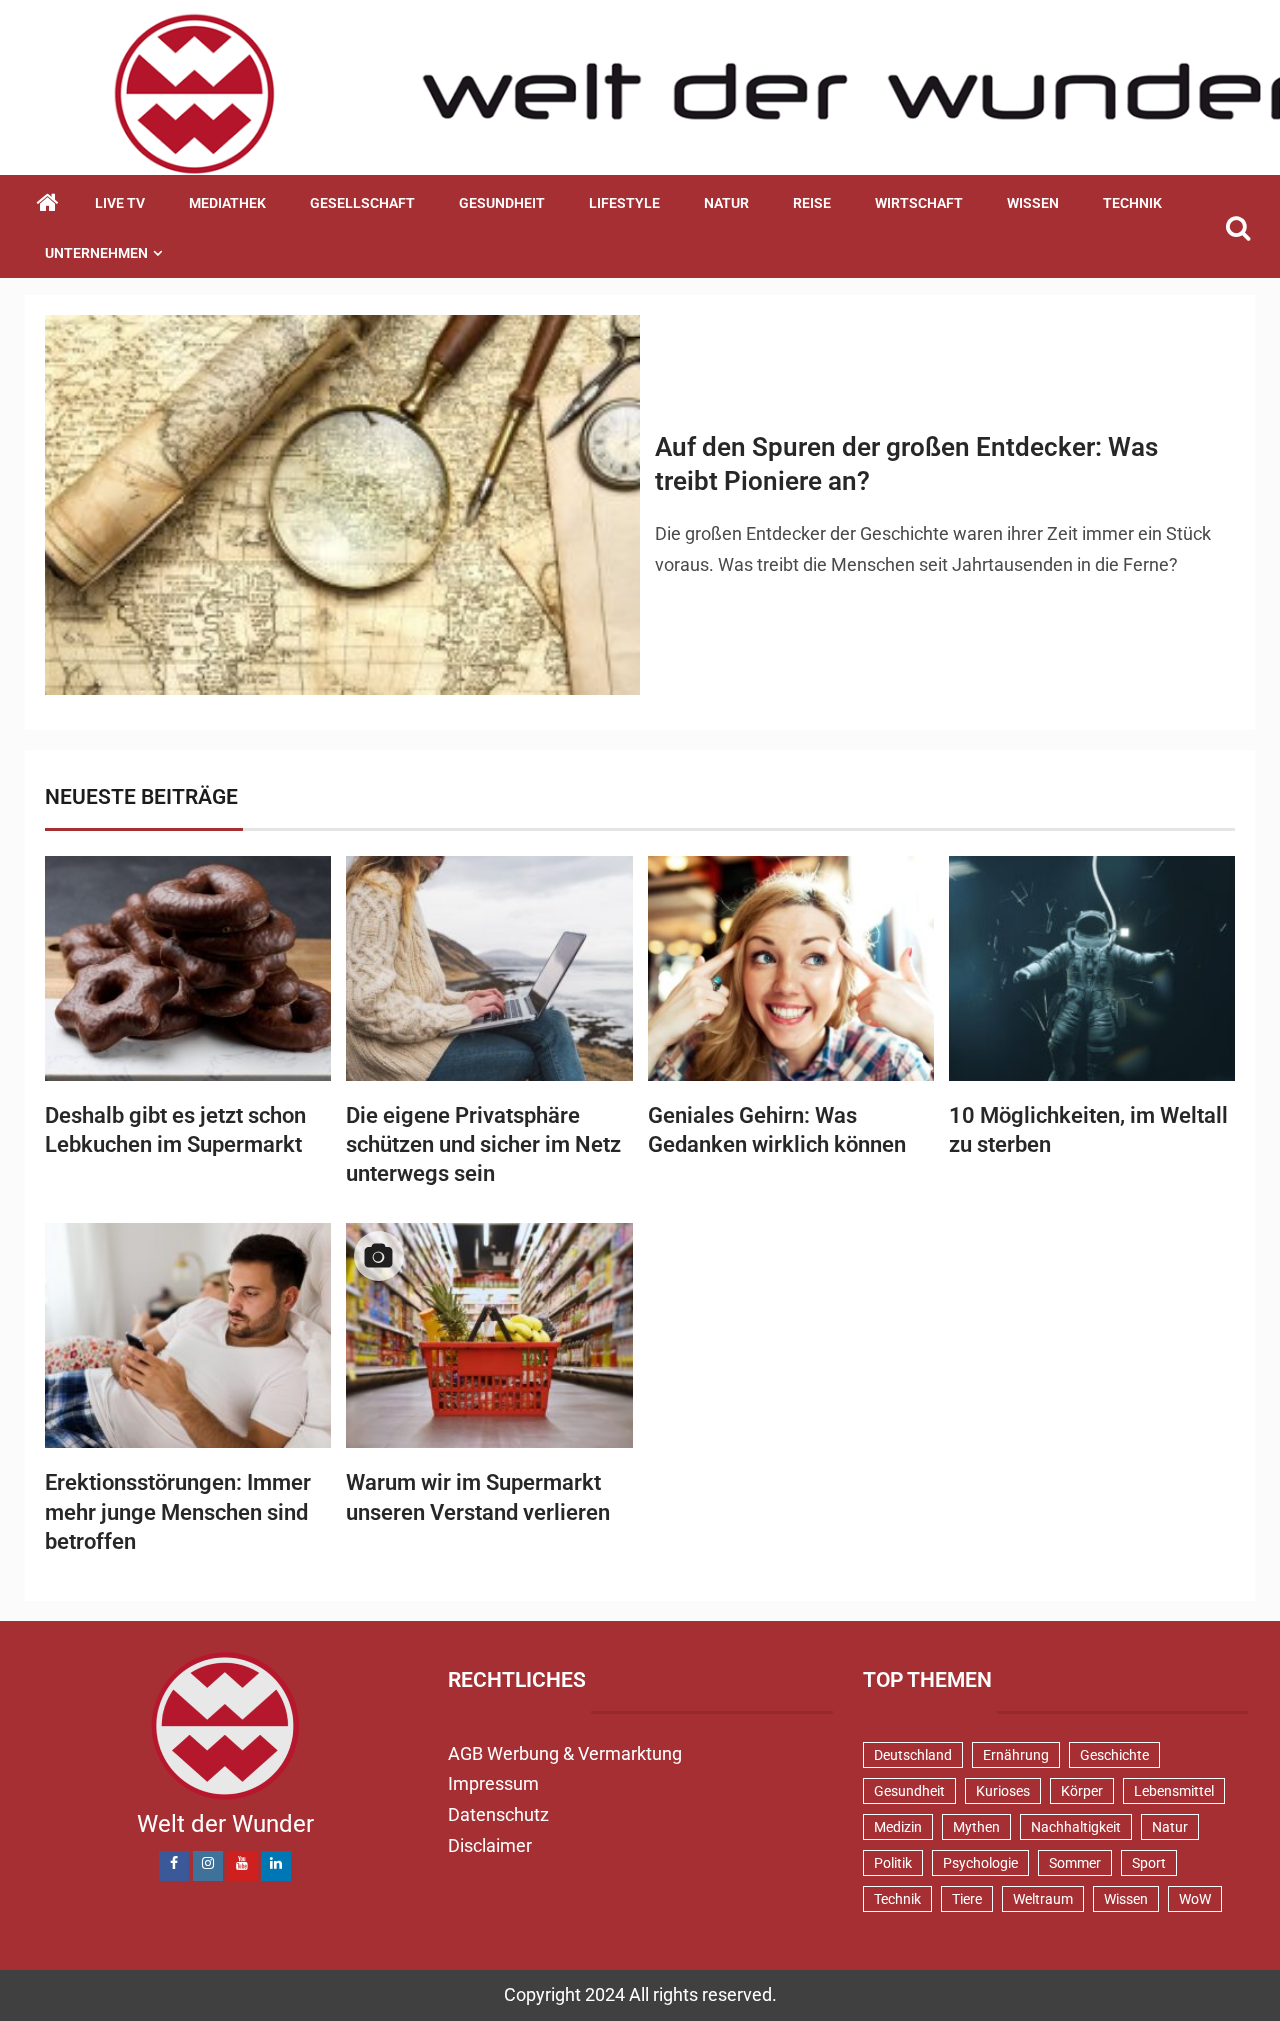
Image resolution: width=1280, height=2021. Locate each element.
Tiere (967, 1899)
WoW (1195, 1899)
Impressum (493, 1783)
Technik (1132, 203)
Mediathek (227, 203)
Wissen (1033, 203)
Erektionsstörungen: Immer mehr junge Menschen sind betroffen (178, 1512)
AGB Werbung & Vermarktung (565, 1753)
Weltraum (1043, 1899)
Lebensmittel (1174, 1791)
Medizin (898, 1827)
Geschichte (1114, 1755)
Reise (812, 203)
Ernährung (1016, 1755)
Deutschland (913, 1755)
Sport (1149, 1863)
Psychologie (980, 1863)
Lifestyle (624, 203)
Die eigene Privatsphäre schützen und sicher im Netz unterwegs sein (483, 1145)
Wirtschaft (919, 203)
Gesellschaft (362, 203)
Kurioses (1003, 1791)
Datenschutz (498, 1814)
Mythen (976, 1827)
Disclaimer (490, 1845)
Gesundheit (502, 203)
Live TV (120, 203)
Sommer (1075, 1863)
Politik (893, 1863)
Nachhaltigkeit (1076, 1827)
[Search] (1237, 228)
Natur (726, 203)
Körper (1082, 1791)
